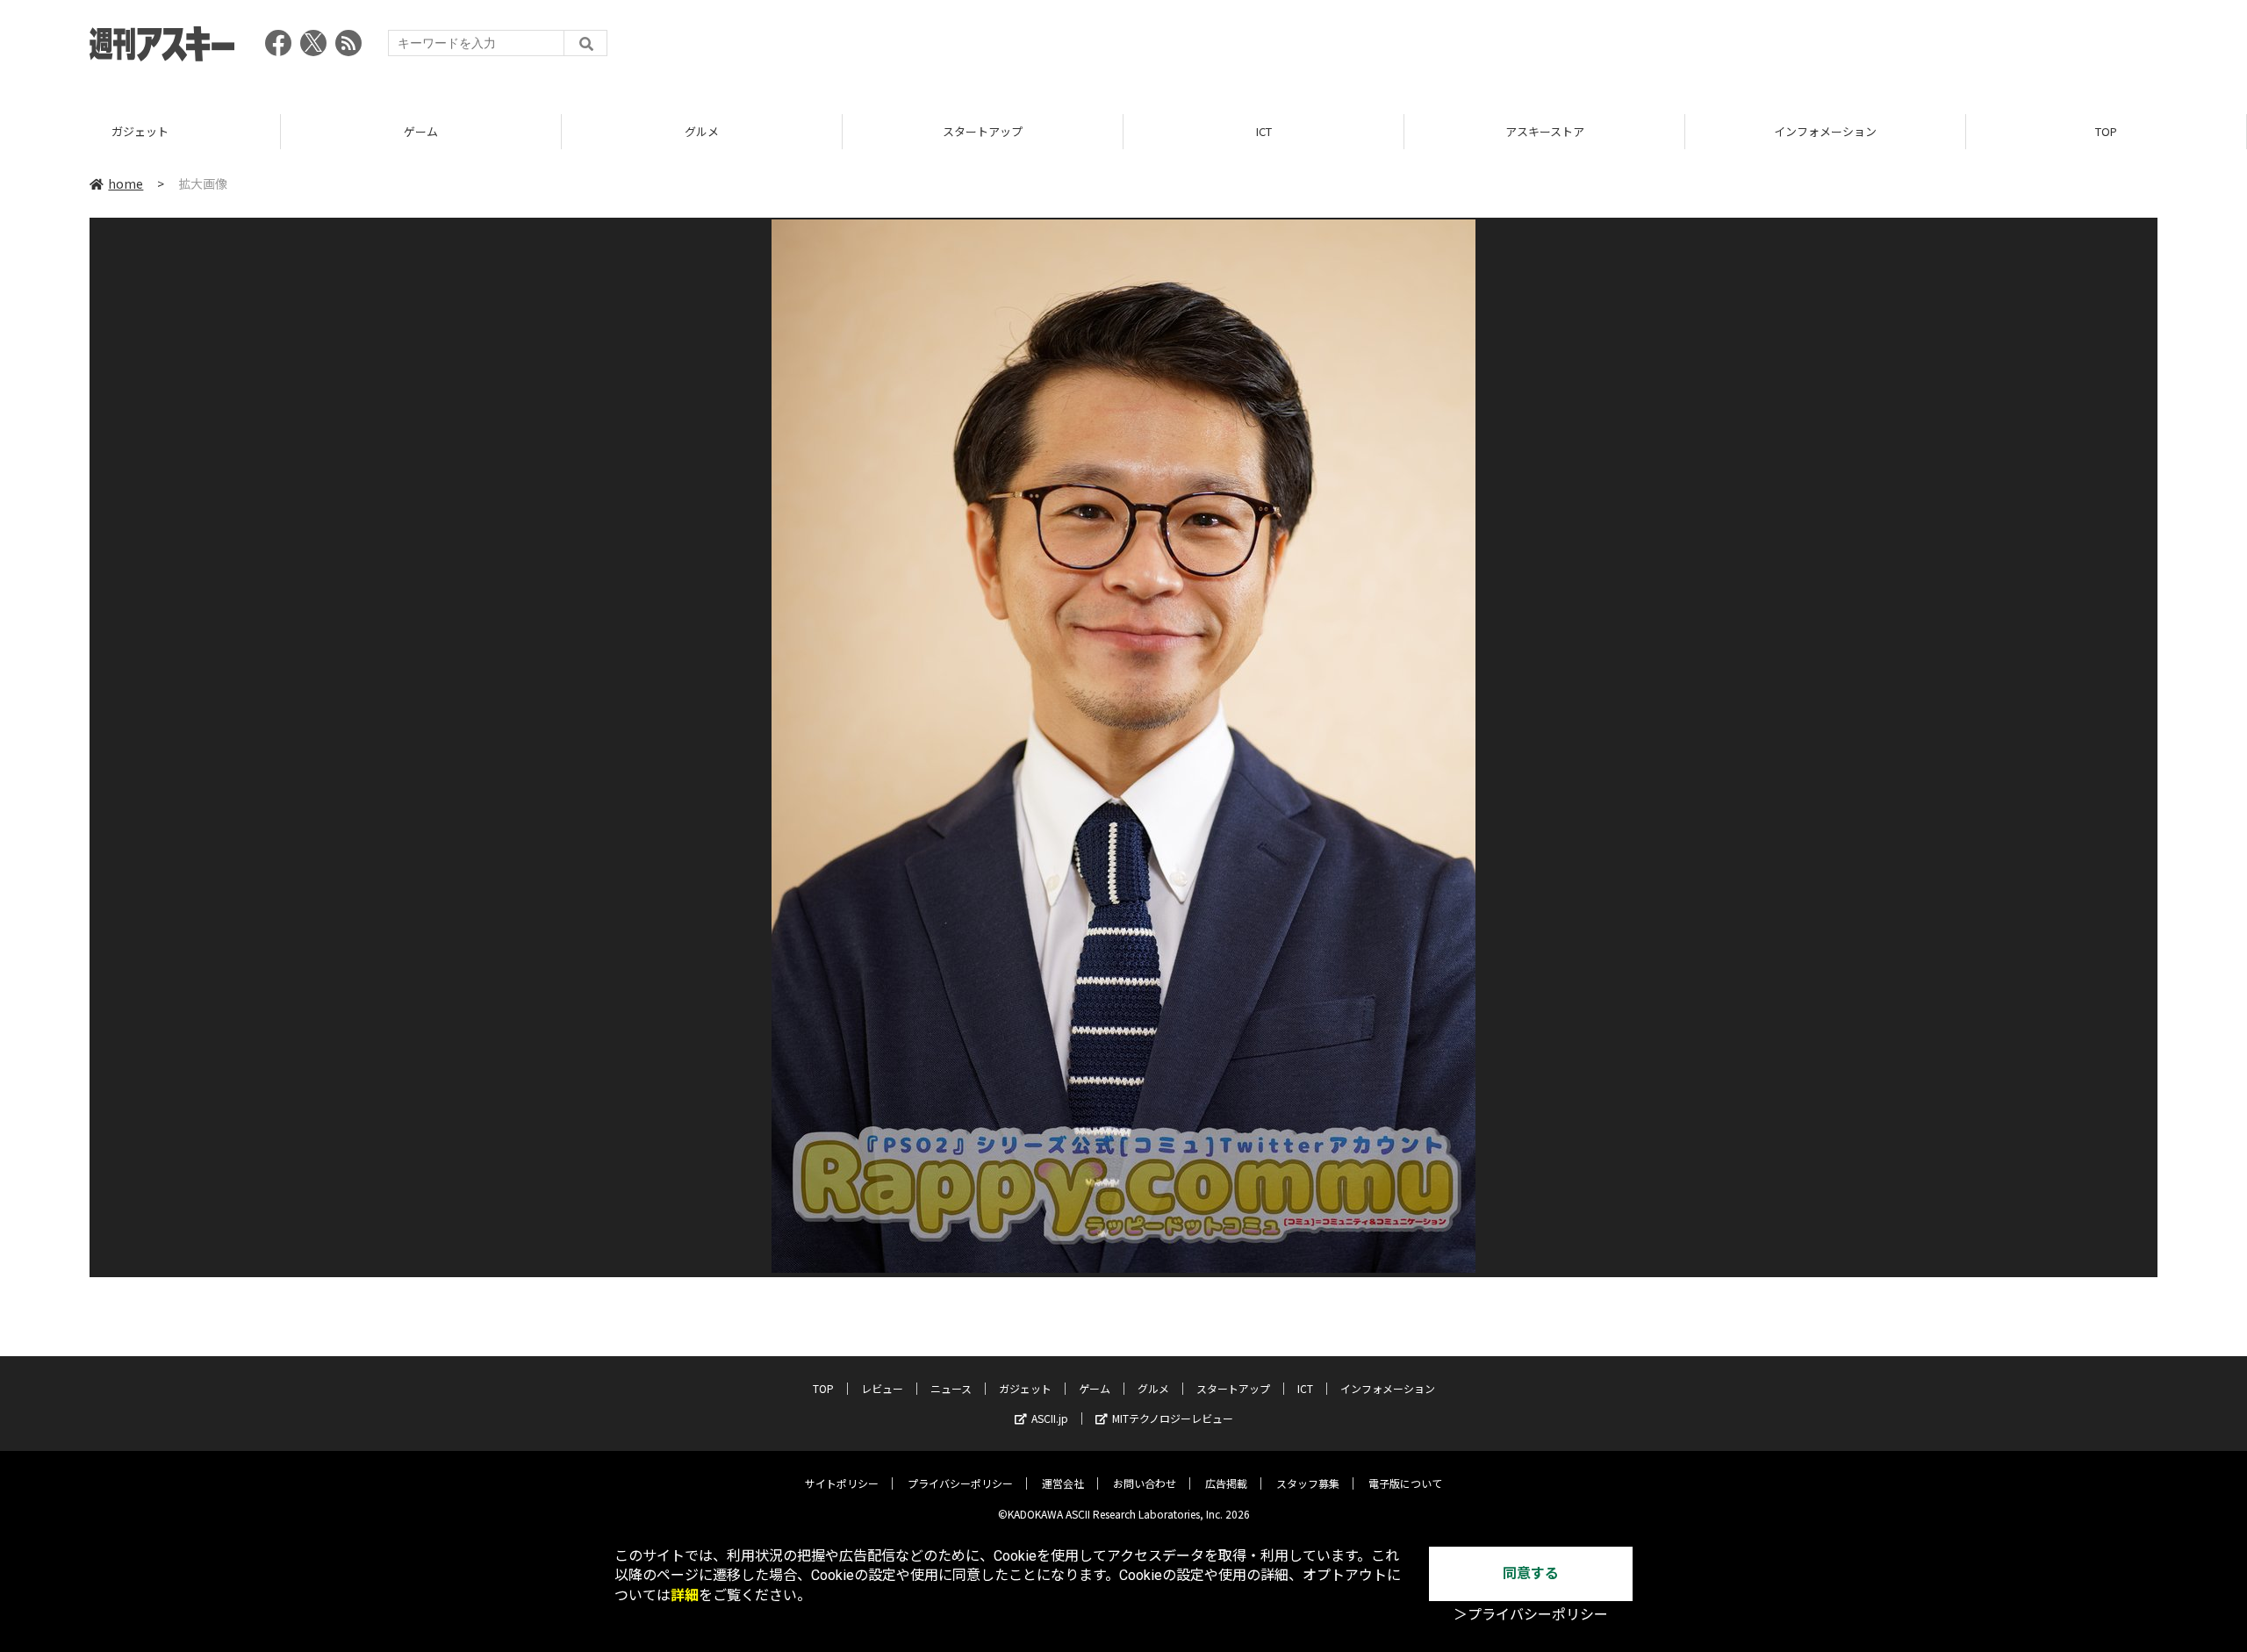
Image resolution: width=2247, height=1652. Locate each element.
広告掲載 (1226, 1483)
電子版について (1405, 1483)
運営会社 (1063, 1483)
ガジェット (140, 131)
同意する (1531, 1573)
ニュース (951, 1388)
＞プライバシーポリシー (1531, 1615)
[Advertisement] (1838, 48)
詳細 (685, 1595)
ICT (1264, 131)
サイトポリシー (842, 1483)
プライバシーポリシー (960, 1483)
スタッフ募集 (1308, 1483)
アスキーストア (1545, 131)
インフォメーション (1825, 131)
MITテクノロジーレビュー (1173, 1418)
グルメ (702, 131)
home (126, 183)
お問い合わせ (1145, 1483)
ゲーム (421, 131)
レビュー (882, 1388)
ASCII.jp (1050, 1418)
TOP (2106, 131)
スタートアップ (983, 131)
